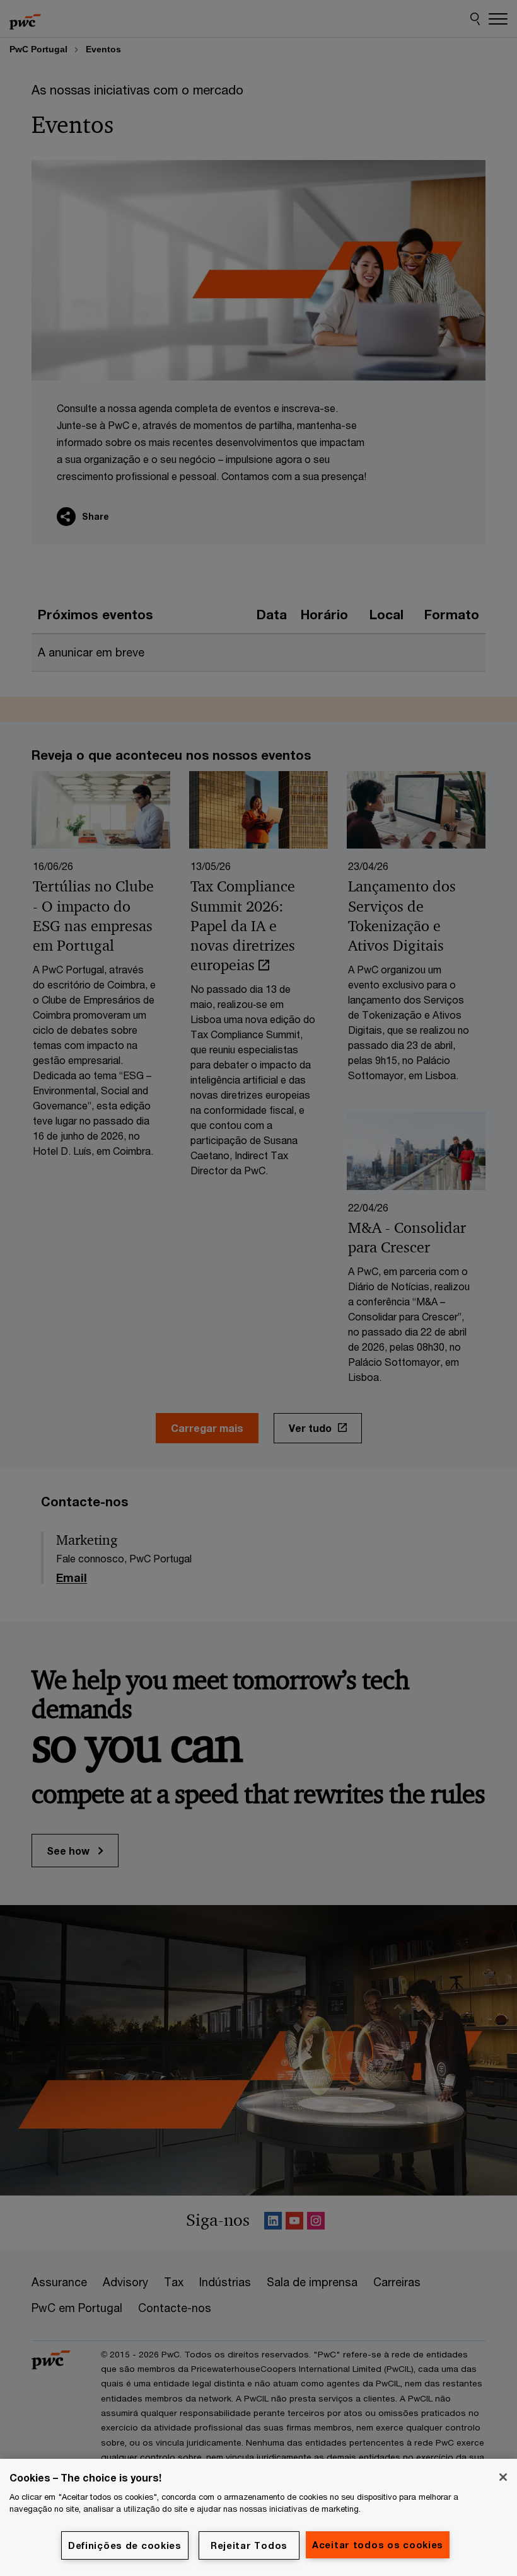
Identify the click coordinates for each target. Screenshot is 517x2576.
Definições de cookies (125, 2545)
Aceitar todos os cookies (378, 2545)
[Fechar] (503, 2477)
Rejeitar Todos (249, 2545)
